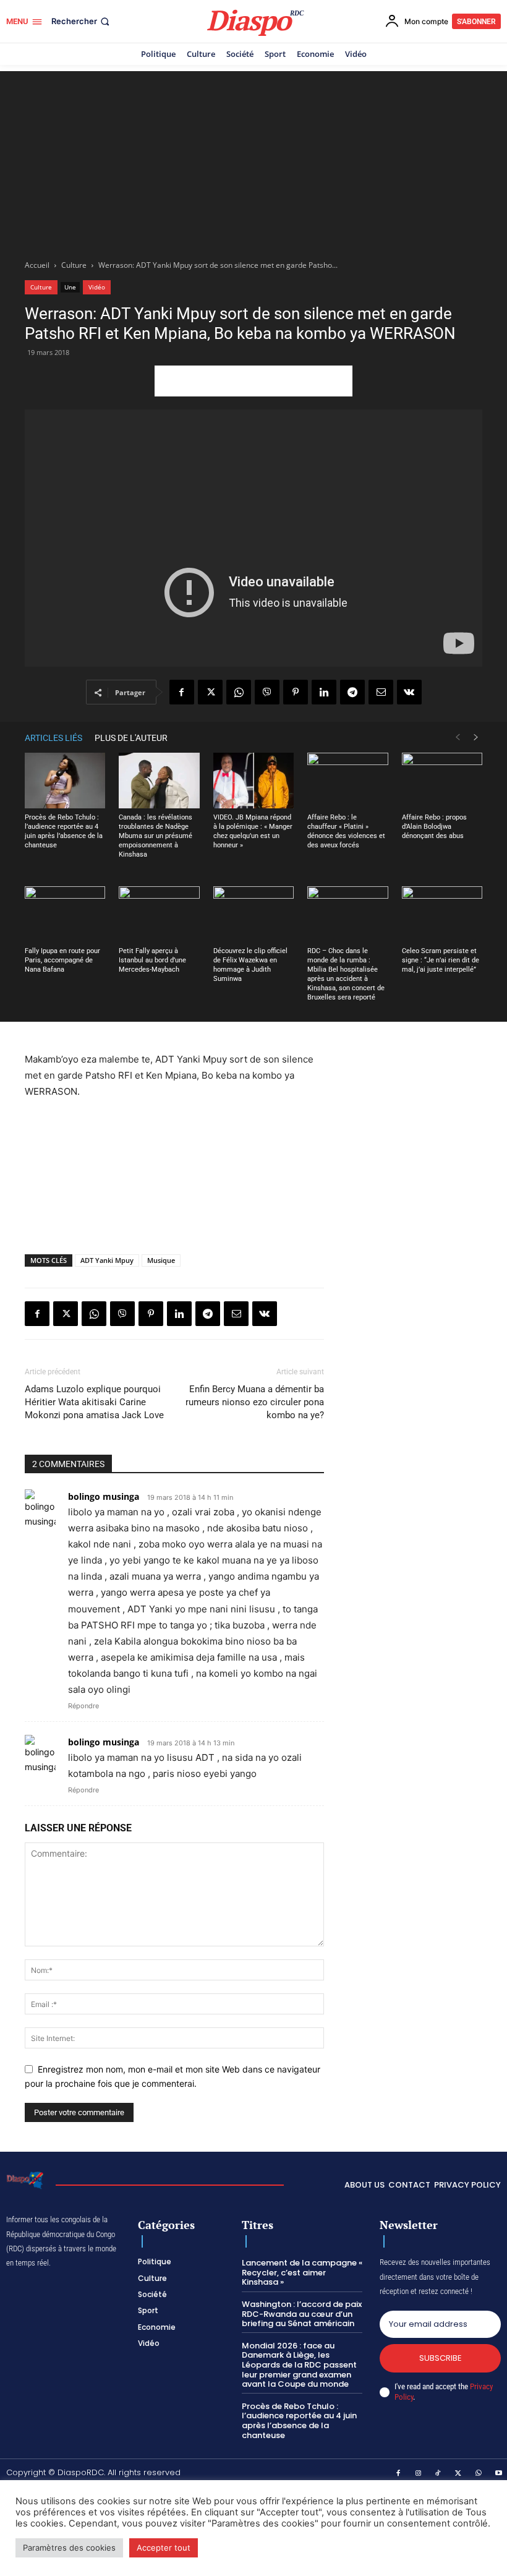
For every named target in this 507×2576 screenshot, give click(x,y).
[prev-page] (458, 738)
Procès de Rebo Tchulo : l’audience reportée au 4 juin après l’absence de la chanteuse (299, 2421)
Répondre (83, 1706)
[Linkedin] (324, 692)
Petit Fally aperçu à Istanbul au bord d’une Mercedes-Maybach (152, 960)
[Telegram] (352, 692)
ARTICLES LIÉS (53, 738)
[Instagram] (419, 2474)
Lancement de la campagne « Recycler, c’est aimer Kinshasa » (302, 2272)
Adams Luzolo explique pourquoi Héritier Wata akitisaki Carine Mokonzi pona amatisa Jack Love (94, 1402)
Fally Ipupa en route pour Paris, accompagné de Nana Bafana (62, 960)
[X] (210, 692)
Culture (74, 265)
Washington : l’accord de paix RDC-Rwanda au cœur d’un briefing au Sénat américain (302, 2314)
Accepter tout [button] (164, 2548)
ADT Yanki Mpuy (107, 1260)
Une (70, 287)
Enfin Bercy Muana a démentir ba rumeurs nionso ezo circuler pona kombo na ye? (255, 1402)
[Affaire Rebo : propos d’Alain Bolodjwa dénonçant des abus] (442, 781)
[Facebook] (182, 692)
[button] (82, 21)
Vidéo (97, 287)
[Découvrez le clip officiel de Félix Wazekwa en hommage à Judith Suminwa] (253, 914)
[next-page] (476, 738)
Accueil (37, 265)
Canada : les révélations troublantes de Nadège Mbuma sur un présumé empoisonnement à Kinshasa (156, 836)
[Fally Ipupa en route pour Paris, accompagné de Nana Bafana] (65, 914)
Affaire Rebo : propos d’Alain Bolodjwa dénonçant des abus (434, 827)
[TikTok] (438, 2474)
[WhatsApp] (239, 692)
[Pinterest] (296, 692)
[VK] (409, 692)
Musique (161, 1260)
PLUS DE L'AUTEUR (131, 738)
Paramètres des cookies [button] (69, 2548)
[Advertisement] (253, 158)
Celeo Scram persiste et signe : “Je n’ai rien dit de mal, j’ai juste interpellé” (441, 960)
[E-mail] (381, 692)
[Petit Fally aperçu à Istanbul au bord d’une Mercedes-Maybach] (159, 914)
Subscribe (441, 2358)
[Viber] (267, 692)
